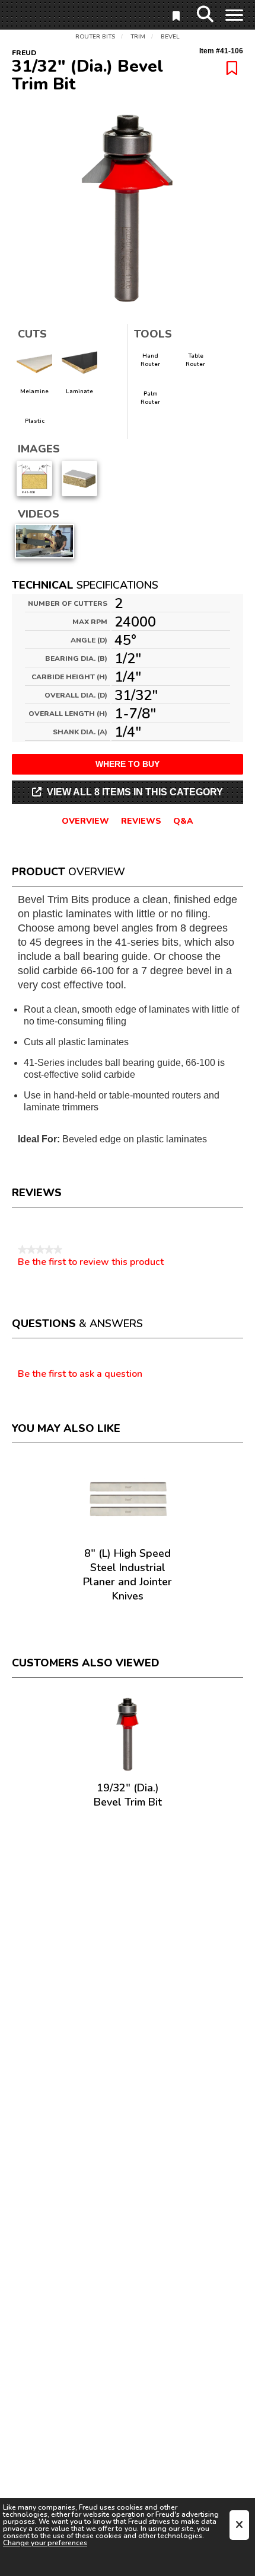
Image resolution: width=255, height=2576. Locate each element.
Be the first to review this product (91, 1262)
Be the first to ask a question (80, 1374)
